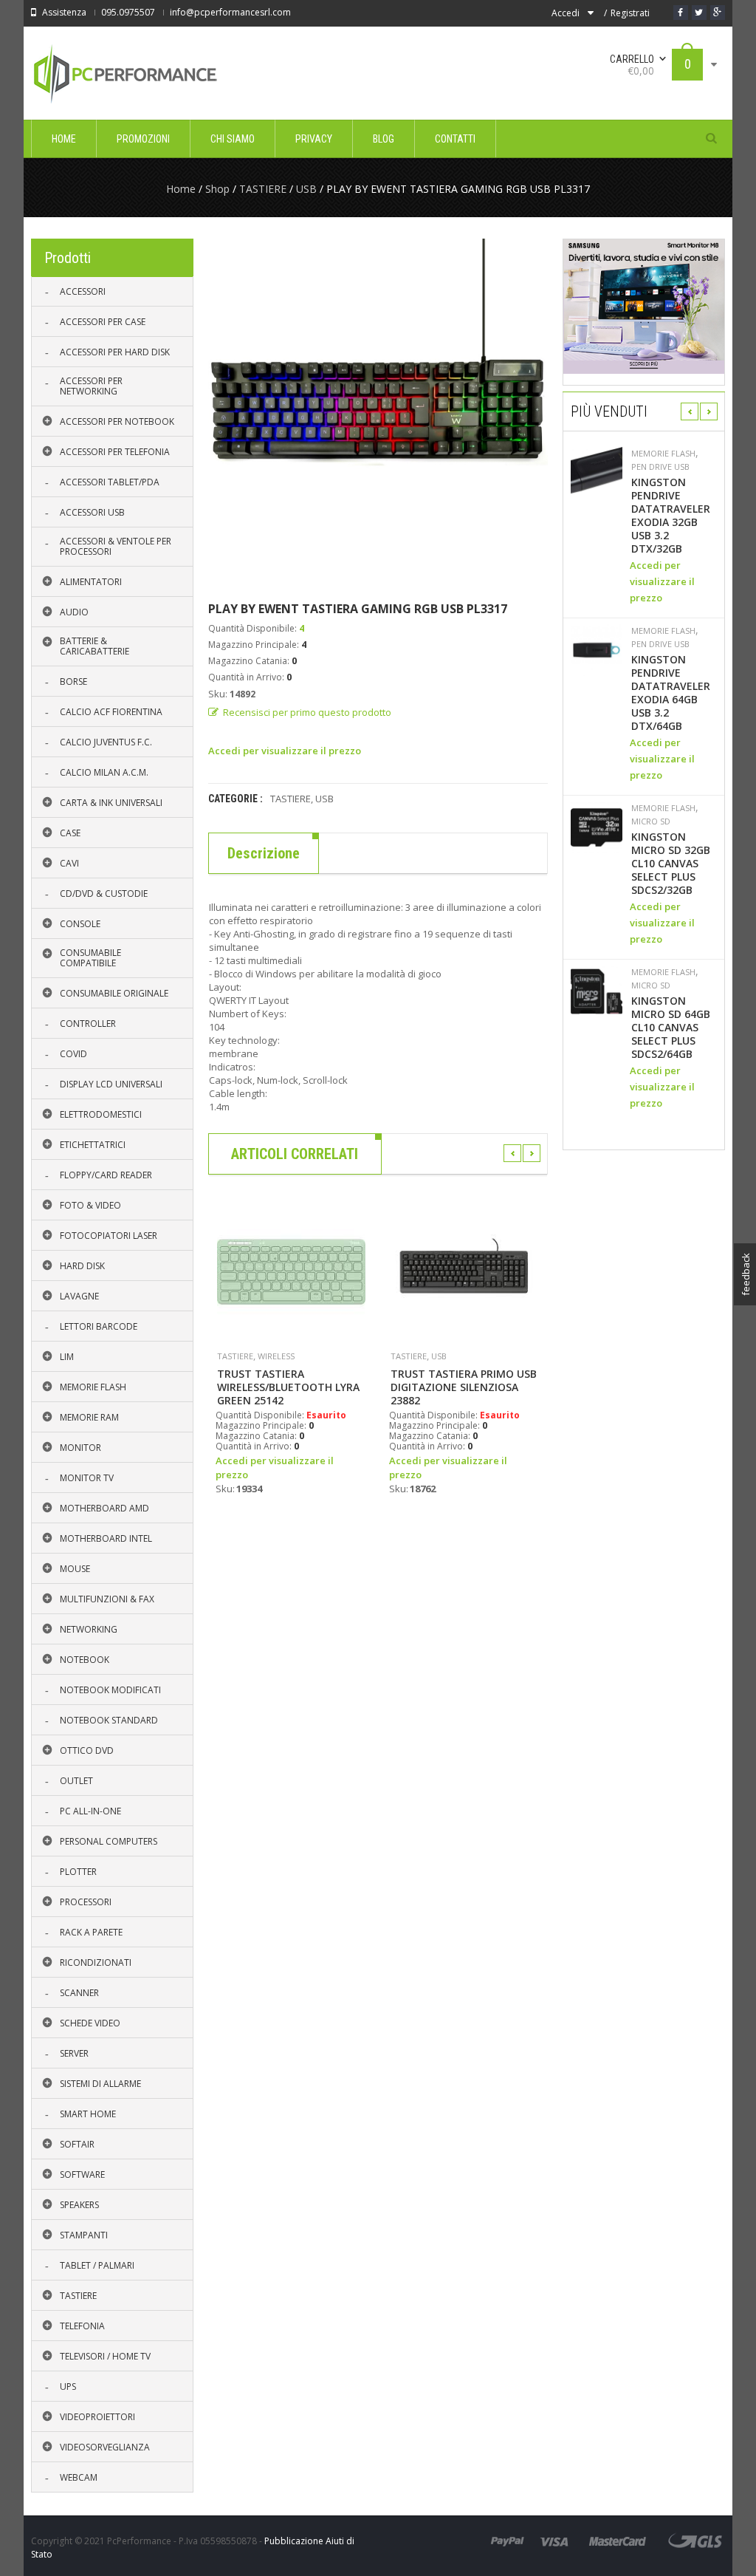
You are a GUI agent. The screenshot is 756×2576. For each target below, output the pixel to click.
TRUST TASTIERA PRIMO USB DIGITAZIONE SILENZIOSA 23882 (464, 1387)
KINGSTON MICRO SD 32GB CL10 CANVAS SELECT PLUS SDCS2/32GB (671, 864)
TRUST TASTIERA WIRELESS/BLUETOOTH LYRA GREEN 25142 (288, 1387)
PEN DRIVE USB (660, 467)
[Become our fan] (681, 13)
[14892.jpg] (378, 409)
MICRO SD (651, 821)
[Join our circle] (718, 13)
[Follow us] (699, 13)
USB (306, 189)
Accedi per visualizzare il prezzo (285, 751)
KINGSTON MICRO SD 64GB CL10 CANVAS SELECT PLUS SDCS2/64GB (671, 1028)
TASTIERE (263, 189)
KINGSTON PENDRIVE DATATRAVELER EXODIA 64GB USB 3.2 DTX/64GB (671, 693)
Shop (217, 189)
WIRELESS (276, 1356)
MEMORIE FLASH (663, 454)
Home (181, 189)
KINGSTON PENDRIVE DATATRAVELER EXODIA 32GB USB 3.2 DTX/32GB (671, 516)
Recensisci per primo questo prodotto (307, 712)
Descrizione (264, 853)
